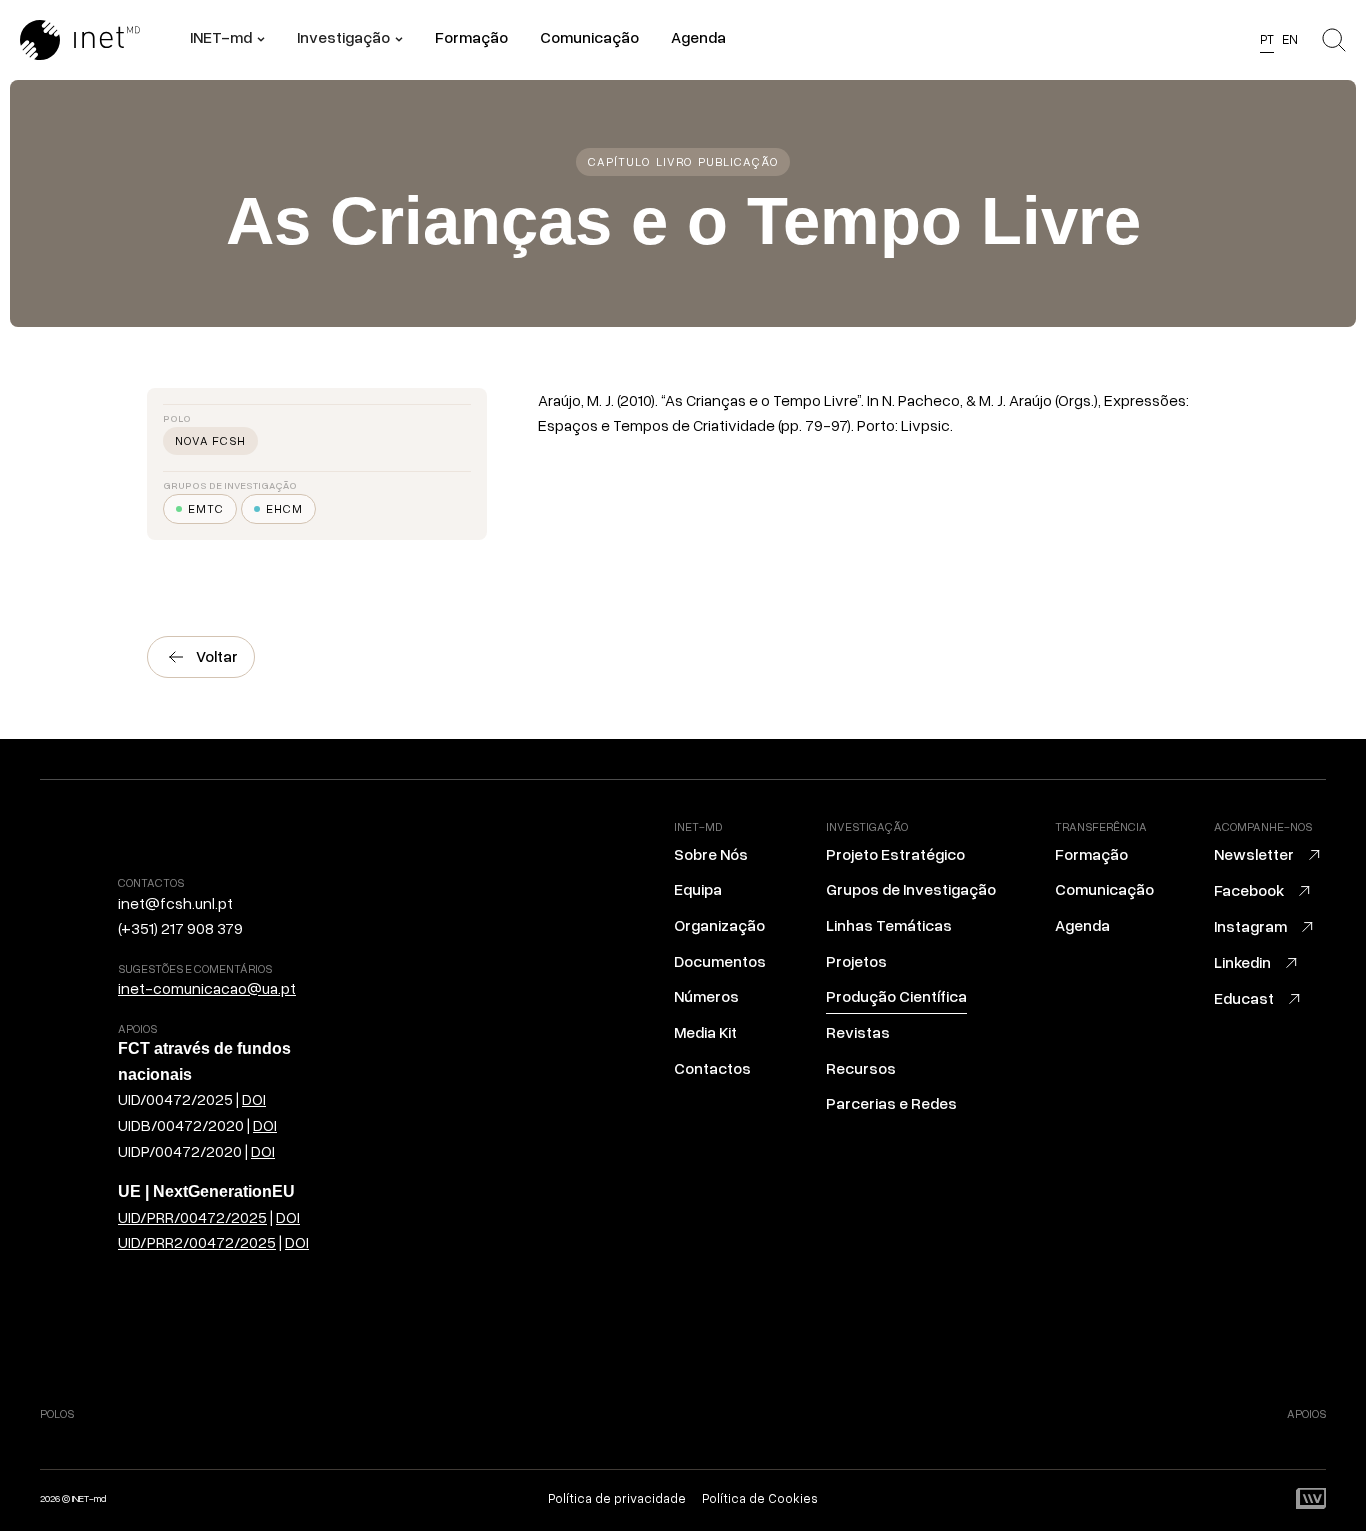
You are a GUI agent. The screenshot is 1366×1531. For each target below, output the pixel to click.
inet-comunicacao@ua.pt (207, 988)
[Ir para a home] (105, 40)
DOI (254, 1099)
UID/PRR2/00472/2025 (197, 1242)
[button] (227, 40)
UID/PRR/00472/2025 (192, 1217)
